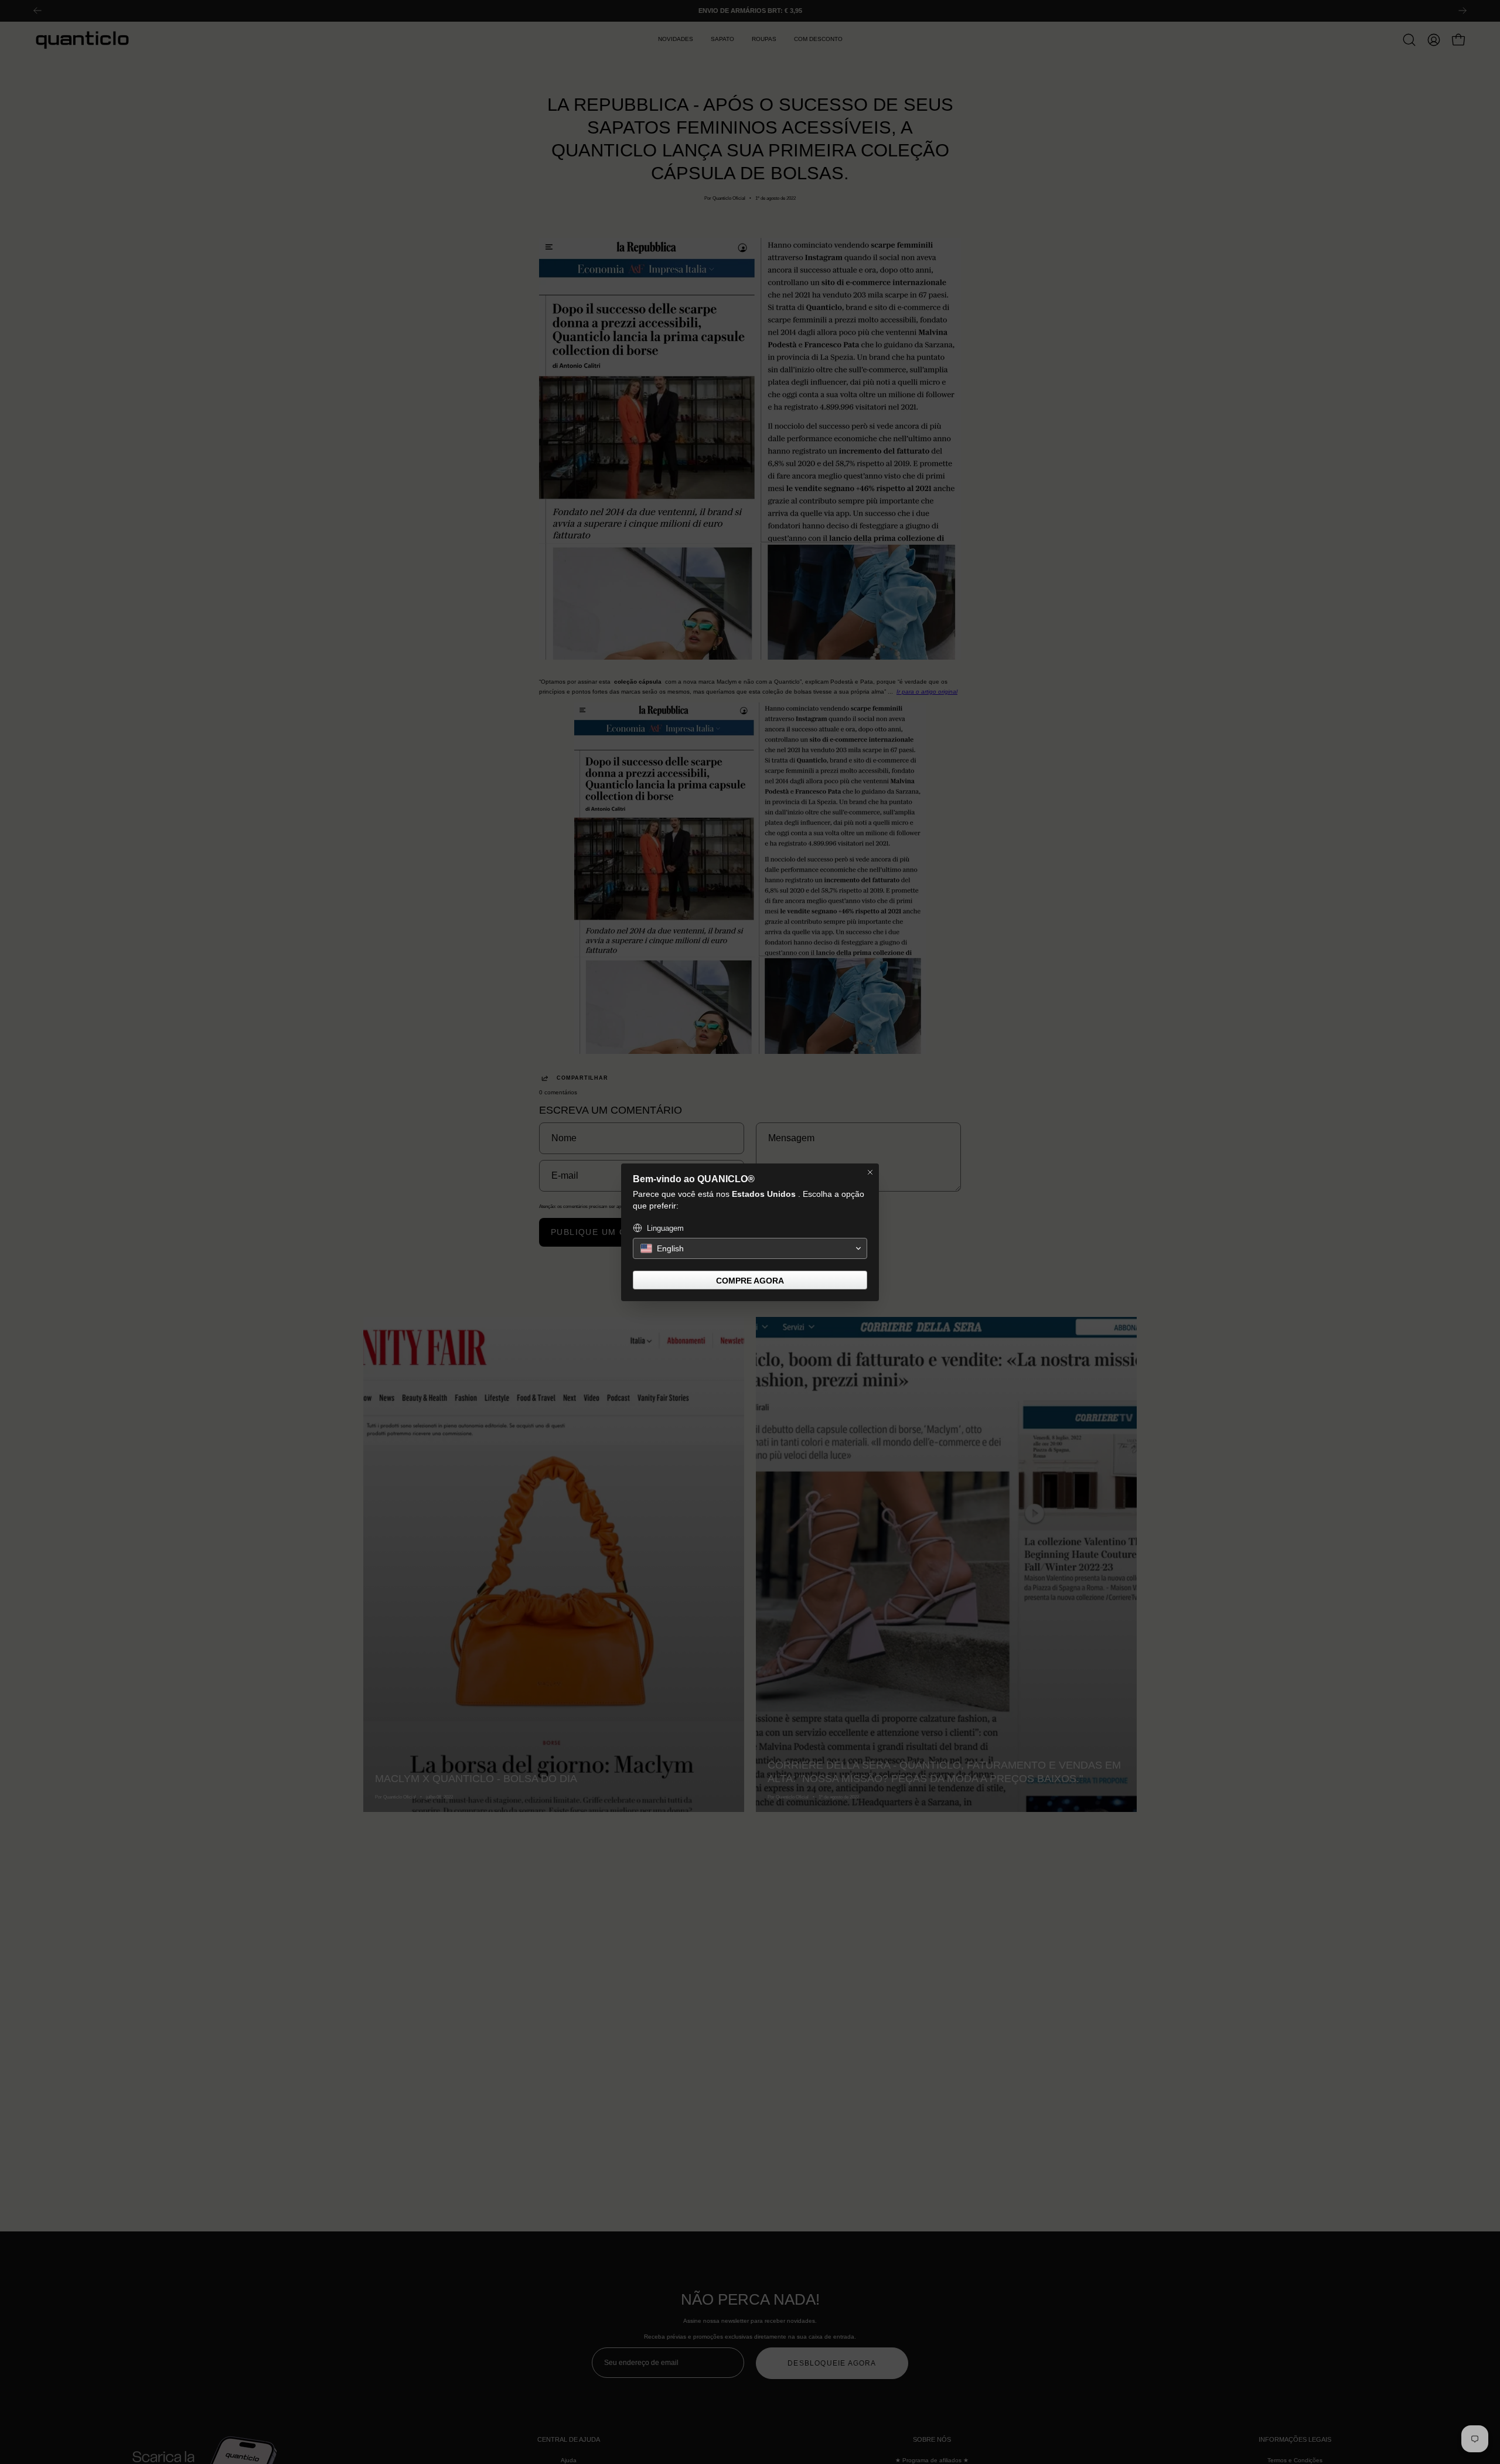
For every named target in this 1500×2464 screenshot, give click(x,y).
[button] (750, 1248)
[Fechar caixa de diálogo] (870, 1172)
